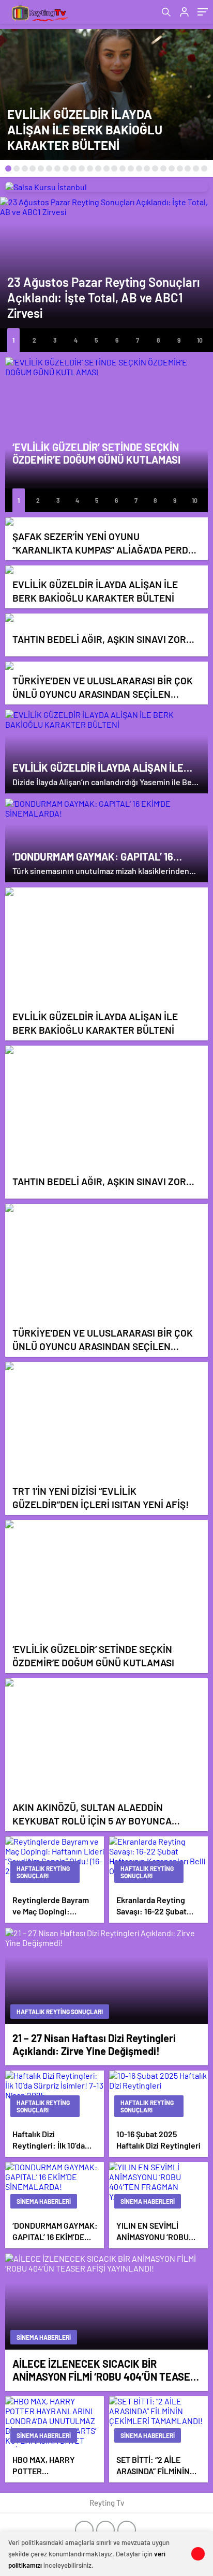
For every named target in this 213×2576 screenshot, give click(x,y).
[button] (8, 168)
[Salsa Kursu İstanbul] (106, 187)
